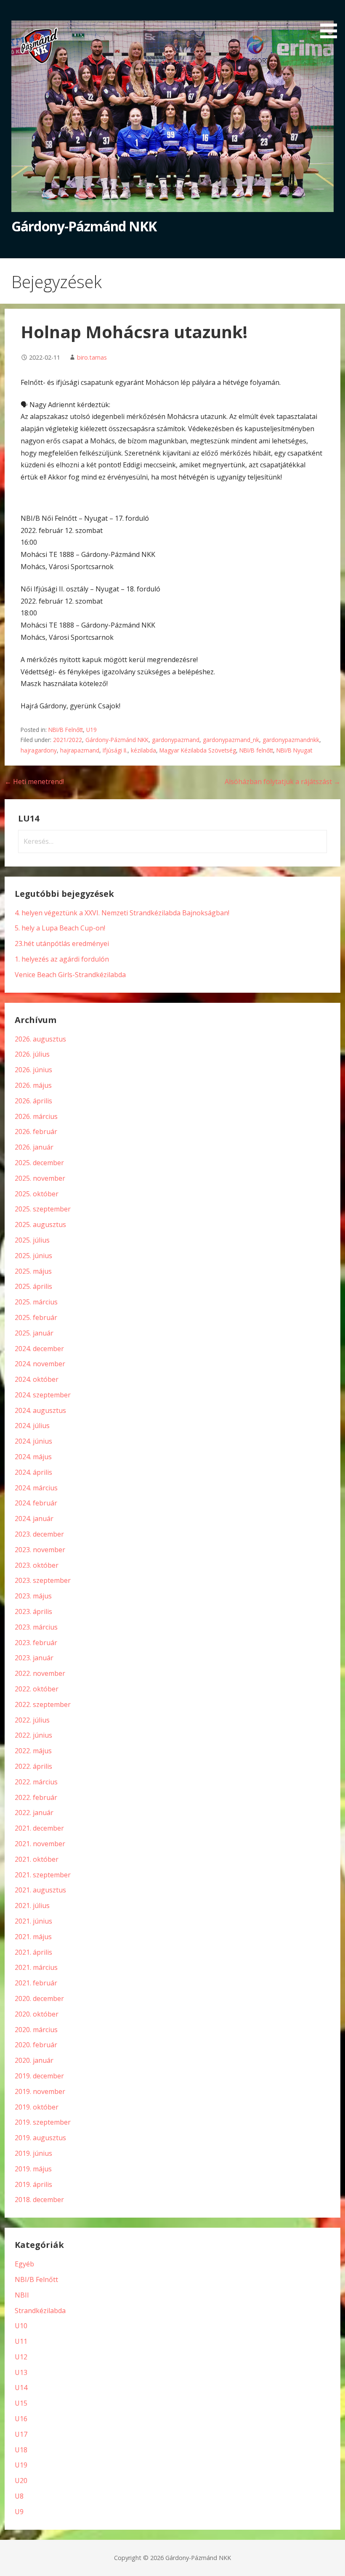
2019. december (39, 2076)
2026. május (33, 1085)
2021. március (36, 1967)
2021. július (32, 1905)
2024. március (36, 1488)
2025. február (36, 1317)
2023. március (36, 1627)
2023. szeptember (43, 1580)
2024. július (32, 1426)
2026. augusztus (40, 1039)
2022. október (37, 1689)
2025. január (34, 1333)
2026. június (33, 1070)
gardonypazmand (176, 740)
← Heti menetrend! (34, 782)
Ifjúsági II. (115, 750)
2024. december (39, 1349)
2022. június (33, 1735)
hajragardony (39, 750)
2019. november (40, 2091)
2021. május (33, 1937)
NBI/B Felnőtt (66, 730)
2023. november (40, 1550)
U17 (21, 2434)
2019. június (33, 2153)
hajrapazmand (80, 750)
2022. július (32, 1720)
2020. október (37, 2014)
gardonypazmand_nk (231, 740)
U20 (21, 2481)
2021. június (33, 1921)
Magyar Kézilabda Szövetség (198, 750)
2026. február (36, 1132)
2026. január (34, 1147)
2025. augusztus (40, 1224)
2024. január (34, 1519)
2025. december (39, 1163)
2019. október (37, 2107)
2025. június (33, 1256)
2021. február (36, 1983)
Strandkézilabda (40, 2311)
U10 (21, 2326)
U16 (21, 2419)
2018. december (39, 2200)
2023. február (36, 1643)
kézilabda (143, 750)
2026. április (33, 1101)
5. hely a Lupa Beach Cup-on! (60, 928)
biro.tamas (92, 357)
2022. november (40, 1673)
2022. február (36, 1797)
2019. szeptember (43, 2122)
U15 (21, 2403)
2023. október (37, 1565)
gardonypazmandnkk (291, 740)
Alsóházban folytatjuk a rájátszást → (283, 782)
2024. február (36, 1503)
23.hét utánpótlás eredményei (62, 943)
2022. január (34, 1813)
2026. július (32, 1054)
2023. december (39, 1534)
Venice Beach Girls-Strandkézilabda (70, 975)
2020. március (36, 2030)
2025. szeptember (43, 1209)
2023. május (33, 1596)
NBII (22, 2295)
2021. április (33, 1952)
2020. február (36, 2045)
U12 (21, 2357)
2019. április (33, 2184)
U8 (19, 2496)
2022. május (33, 1751)
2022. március (36, 1782)
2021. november (40, 1844)
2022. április (33, 1766)
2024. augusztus (40, 1410)
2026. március (36, 1116)
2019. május (33, 2169)
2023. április (33, 1611)
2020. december (39, 1998)
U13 (21, 2372)
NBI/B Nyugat (294, 750)
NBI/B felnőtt (256, 750)
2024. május (33, 1457)
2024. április (33, 1472)
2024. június (33, 1441)
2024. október (37, 1379)
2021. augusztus (40, 1890)
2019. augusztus (40, 2138)
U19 (92, 730)
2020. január (34, 2060)
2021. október (37, 1859)
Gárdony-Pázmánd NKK (84, 226)
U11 (21, 2341)
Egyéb (24, 2264)
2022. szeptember (43, 1704)
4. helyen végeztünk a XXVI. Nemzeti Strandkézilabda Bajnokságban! (122, 913)
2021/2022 (68, 740)
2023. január (34, 1658)
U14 (21, 2388)
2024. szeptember (43, 1395)
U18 (21, 2450)
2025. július (32, 1240)
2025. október (37, 1194)
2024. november (40, 1364)
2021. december (39, 1828)
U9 (19, 2512)
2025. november (40, 1178)
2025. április (33, 1286)
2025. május (33, 1271)
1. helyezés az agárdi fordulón (62, 959)
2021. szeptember (43, 1875)
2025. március (36, 1302)
